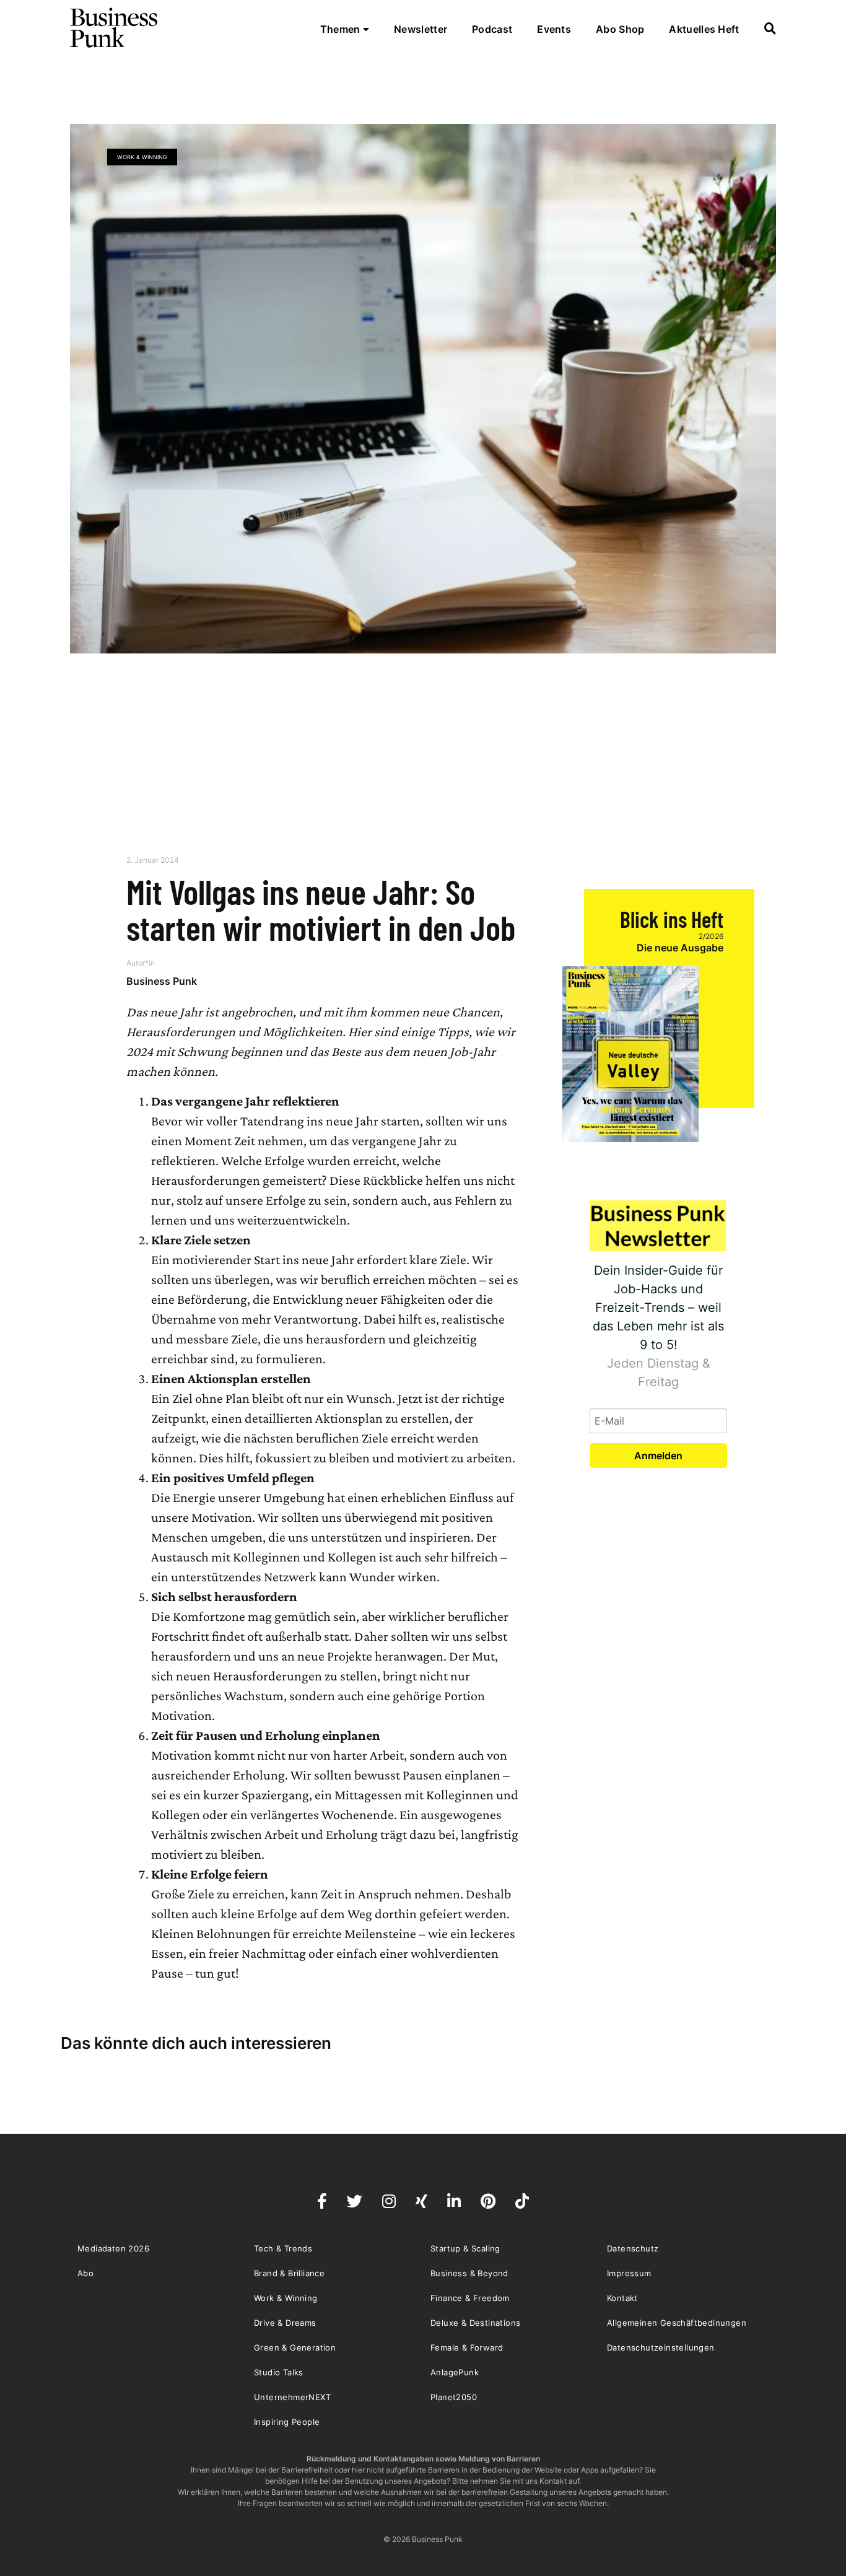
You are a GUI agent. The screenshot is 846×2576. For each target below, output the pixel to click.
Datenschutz (633, 2248)
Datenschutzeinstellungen (661, 2347)
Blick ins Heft (672, 919)
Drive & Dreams (285, 2323)
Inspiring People (287, 2422)
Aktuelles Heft (704, 29)
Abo (85, 2273)
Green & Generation (295, 2347)
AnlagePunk (455, 2372)
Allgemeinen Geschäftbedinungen (677, 2323)
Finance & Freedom (470, 2298)
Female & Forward (467, 2347)
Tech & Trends (283, 2248)
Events (554, 29)
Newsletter (421, 29)
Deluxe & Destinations (475, 2323)
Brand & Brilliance (289, 2273)
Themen (342, 29)
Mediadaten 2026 (113, 2248)
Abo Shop (620, 29)
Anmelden (658, 1456)
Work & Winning (142, 157)
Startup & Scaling (465, 2248)
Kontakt (622, 2298)
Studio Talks (279, 2372)
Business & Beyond (469, 2273)
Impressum (629, 2273)
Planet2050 (454, 2397)
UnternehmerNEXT (292, 2397)
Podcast (492, 29)
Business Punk (115, 28)
